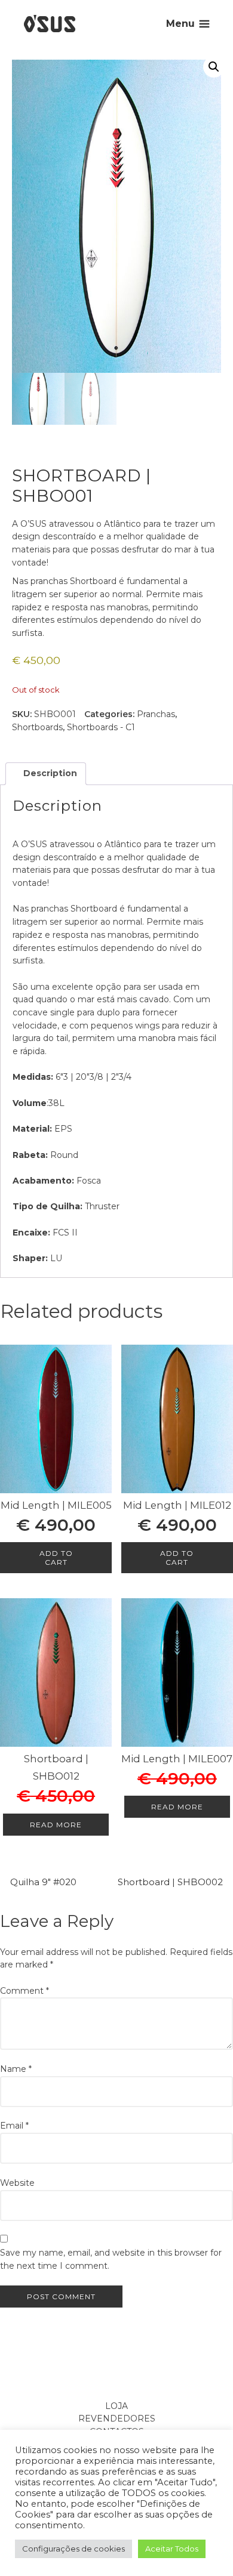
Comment (24, 1991)
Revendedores (117, 2419)
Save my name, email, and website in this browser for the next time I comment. (111, 2259)
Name (16, 2069)
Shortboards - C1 (101, 727)
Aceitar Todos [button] (172, 2549)
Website (17, 2183)
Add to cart (56, 1558)
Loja (116, 2406)
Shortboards (37, 727)
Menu (180, 24)
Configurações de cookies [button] (73, 2549)
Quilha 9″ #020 (43, 1882)
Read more (56, 1825)
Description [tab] (49, 773)
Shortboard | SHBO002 (170, 1882)
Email (14, 2126)
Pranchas (156, 714)
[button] (214, 67)
